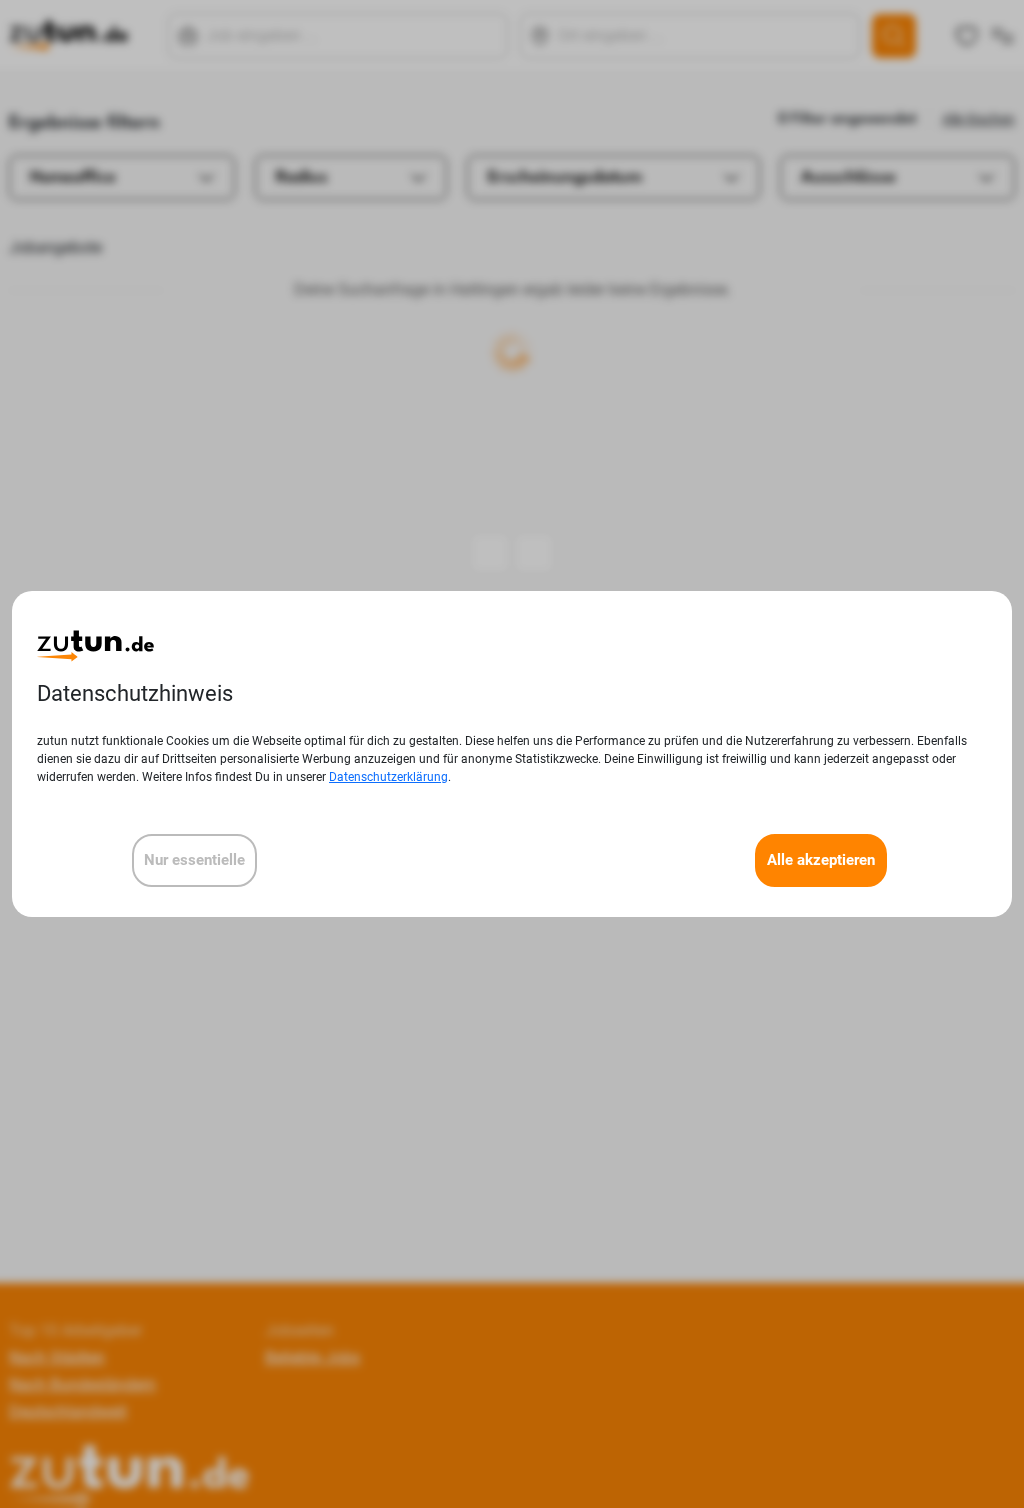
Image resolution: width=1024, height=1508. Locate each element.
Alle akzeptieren (821, 860)
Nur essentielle (194, 860)
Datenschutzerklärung (388, 777)
